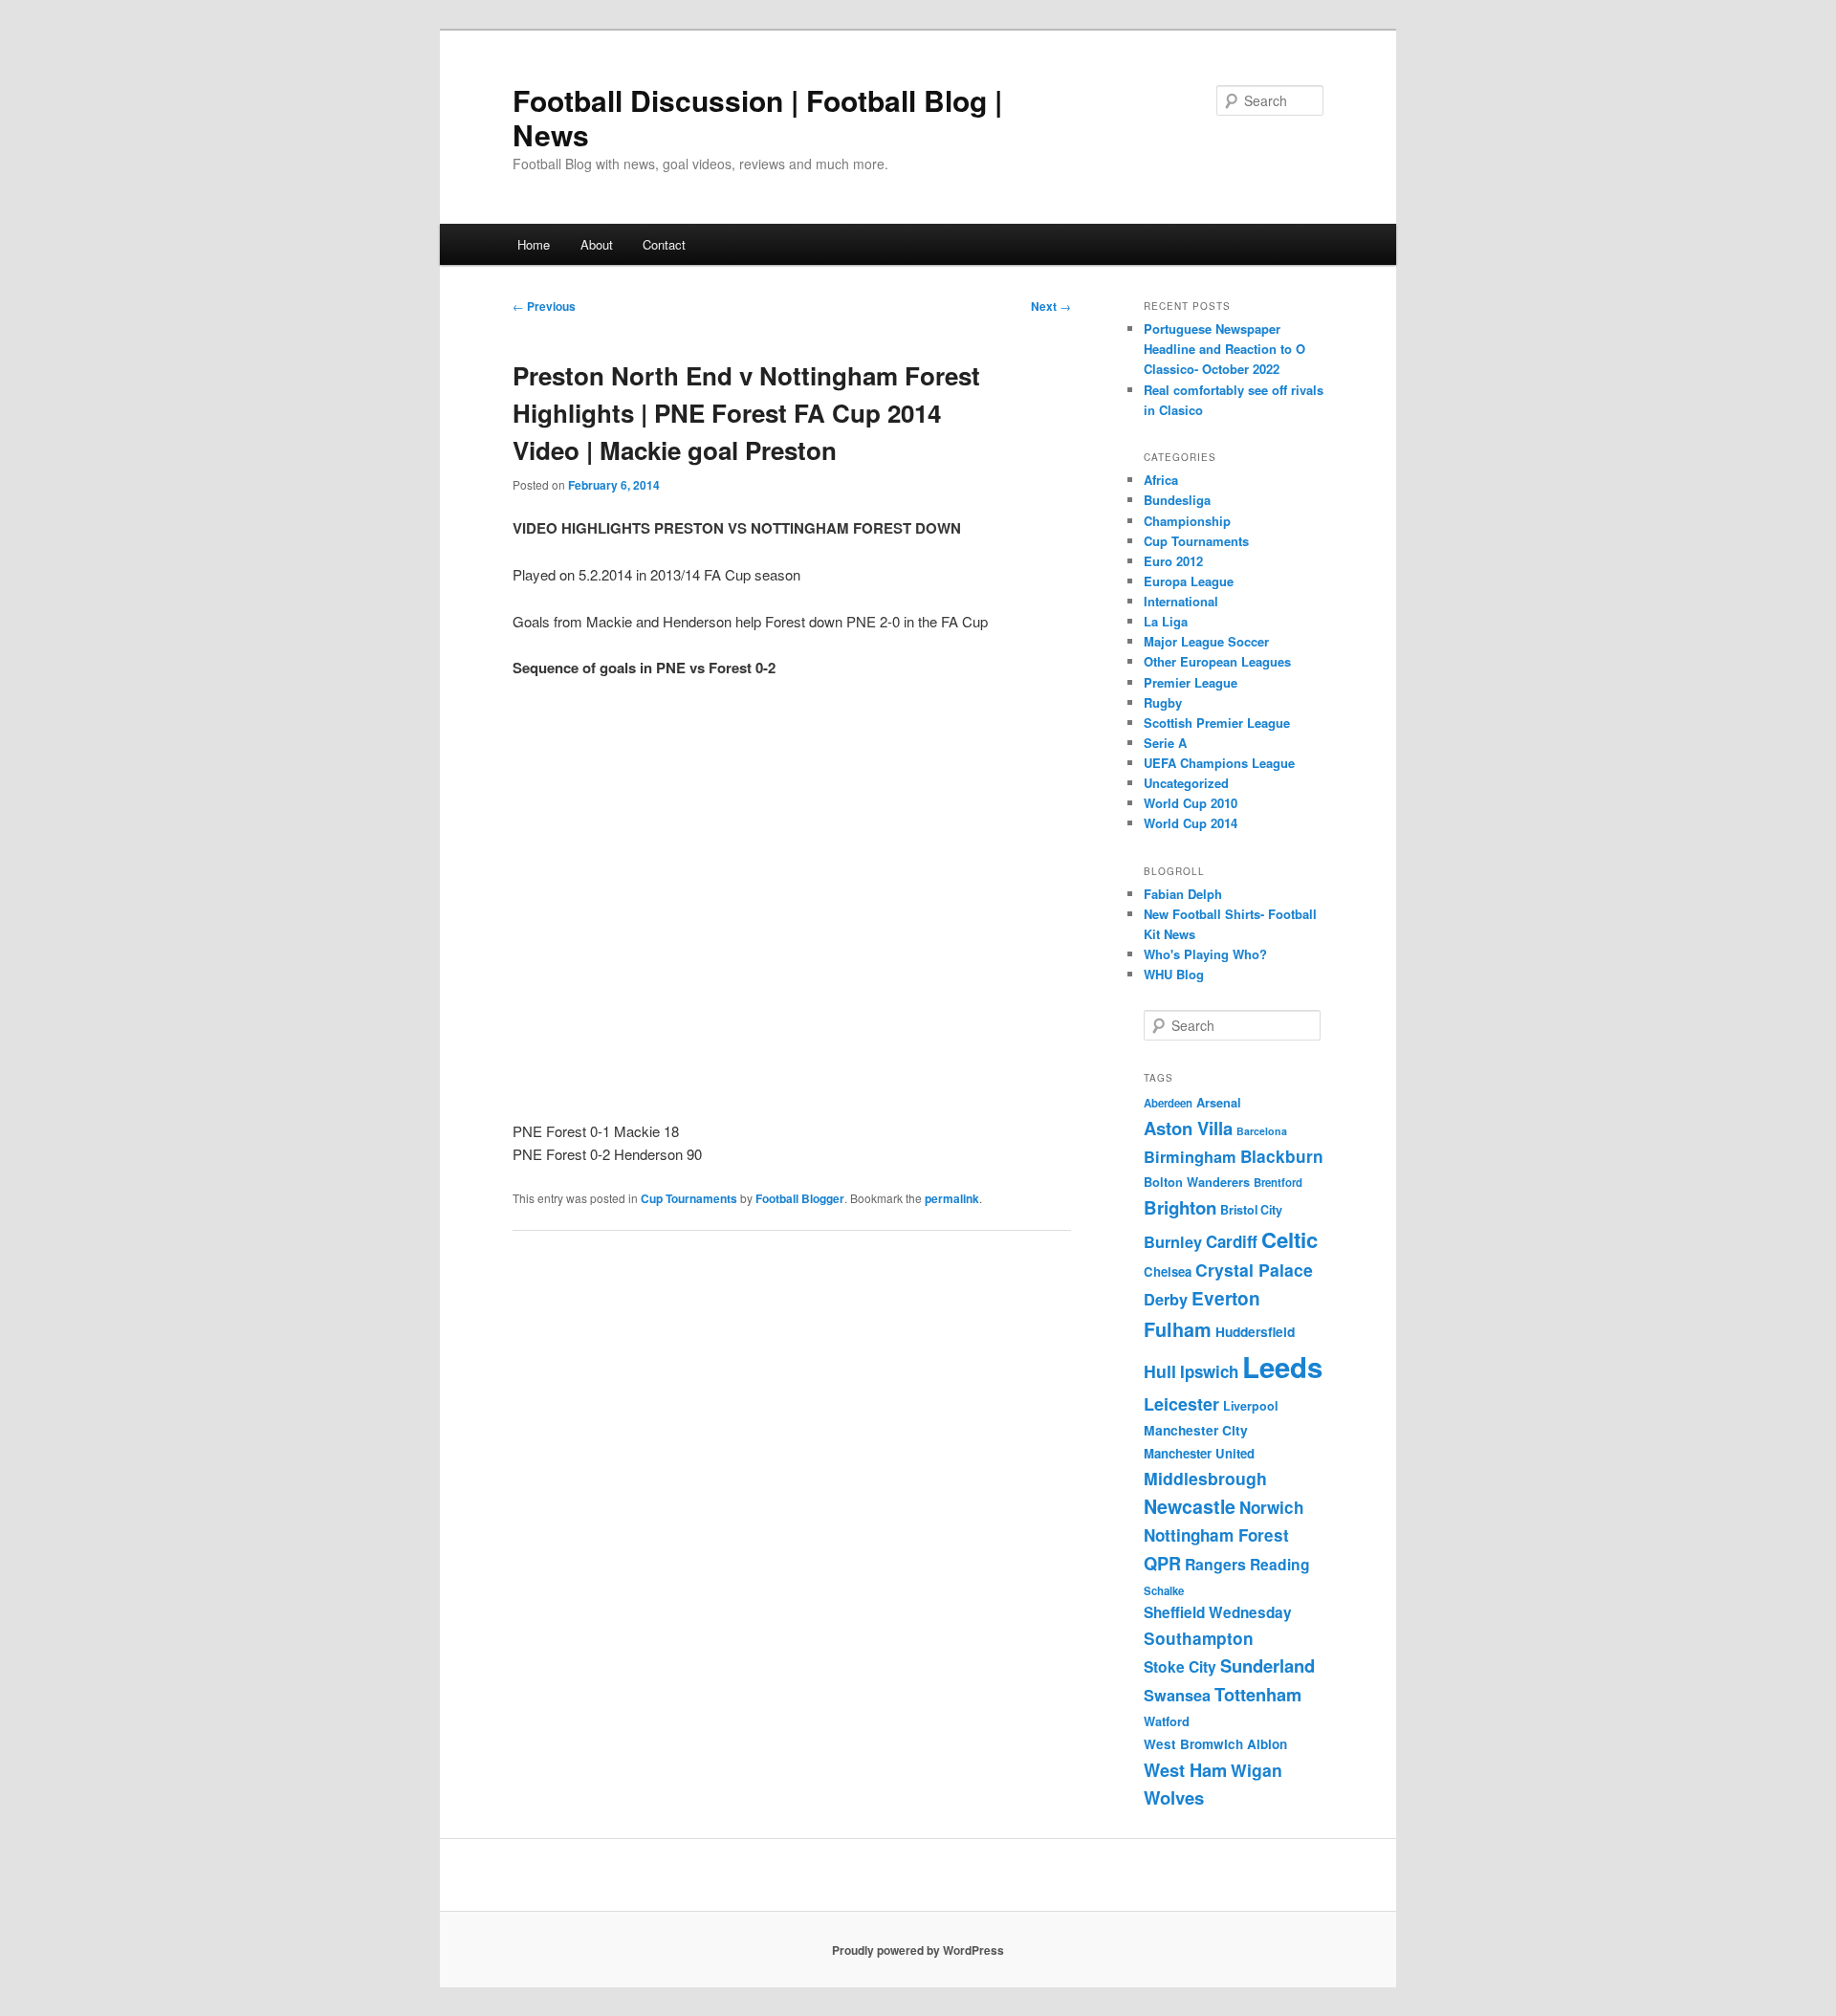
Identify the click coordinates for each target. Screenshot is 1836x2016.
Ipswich (1209, 1371)
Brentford (1278, 1183)
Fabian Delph (1183, 894)
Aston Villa (1188, 1128)
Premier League (1191, 682)
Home (534, 244)
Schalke (1164, 1591)
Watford (1167, 1721)
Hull (1160, 1371)
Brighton (1180, 1207)
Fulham (1178, 1329)
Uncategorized (1186, 783)
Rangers (1215, 1564)
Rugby (1163, 702)
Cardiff (1232, 1241)
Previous (544, 306)
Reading (1280, 1564)
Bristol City (1251, 1210)
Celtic (1290, 1239)
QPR (1162, 1563)
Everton (1226, 1298)
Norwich (1271, 1507)
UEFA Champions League (1219, 763)
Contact (664, 244)
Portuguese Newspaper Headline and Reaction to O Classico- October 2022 (1224, 349)
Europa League (1189, 581)
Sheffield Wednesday (1218, 1612)
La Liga (1166, 621)
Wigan (1257, 1770)
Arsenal (1219, 1103)
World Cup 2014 (1191, 823)
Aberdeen (1168, 1103)
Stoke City (1180, 1666)
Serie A (1165, 743)
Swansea (1177, 1695)
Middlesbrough (1205, 1478)
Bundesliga (1177, 500)
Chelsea (1168, 1271)
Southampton (1199, 1638)
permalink (952, 1198)
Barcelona (1262, 1131)
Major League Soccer (1206, 641)
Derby (1166, 1299)
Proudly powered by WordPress (918, 1950)
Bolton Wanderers (1197, 1182)
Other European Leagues (1217, 661)
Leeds (1282, 1367)
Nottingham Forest (1216, 1535)
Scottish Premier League (1217, 723)
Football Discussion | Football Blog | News (757, 117)
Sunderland (1268, 1665)
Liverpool (1250, 1406)
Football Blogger (800, 1198)
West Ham (1185, 1770)
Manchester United (1199, 1453)
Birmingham (1190, 1157)
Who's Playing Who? (1205, 954)
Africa (1161, 480)
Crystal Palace (1254, 1270)
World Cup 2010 (1191, 803)
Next (1051, 306)
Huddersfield (1255, 1331)
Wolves (1174, 1797)
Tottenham (1258, 1694)
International (1181, 601)
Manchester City (1196, 1430)
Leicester (1181, 1404)
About (597, 244)
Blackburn (1282, 1156)
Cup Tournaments (689, 1198)
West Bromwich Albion (1215, 1744)
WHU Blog (1174, 974)
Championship (1187, 521)
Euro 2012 (1173, 561)
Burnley (1173, 1242)
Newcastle (1190, 1506)
